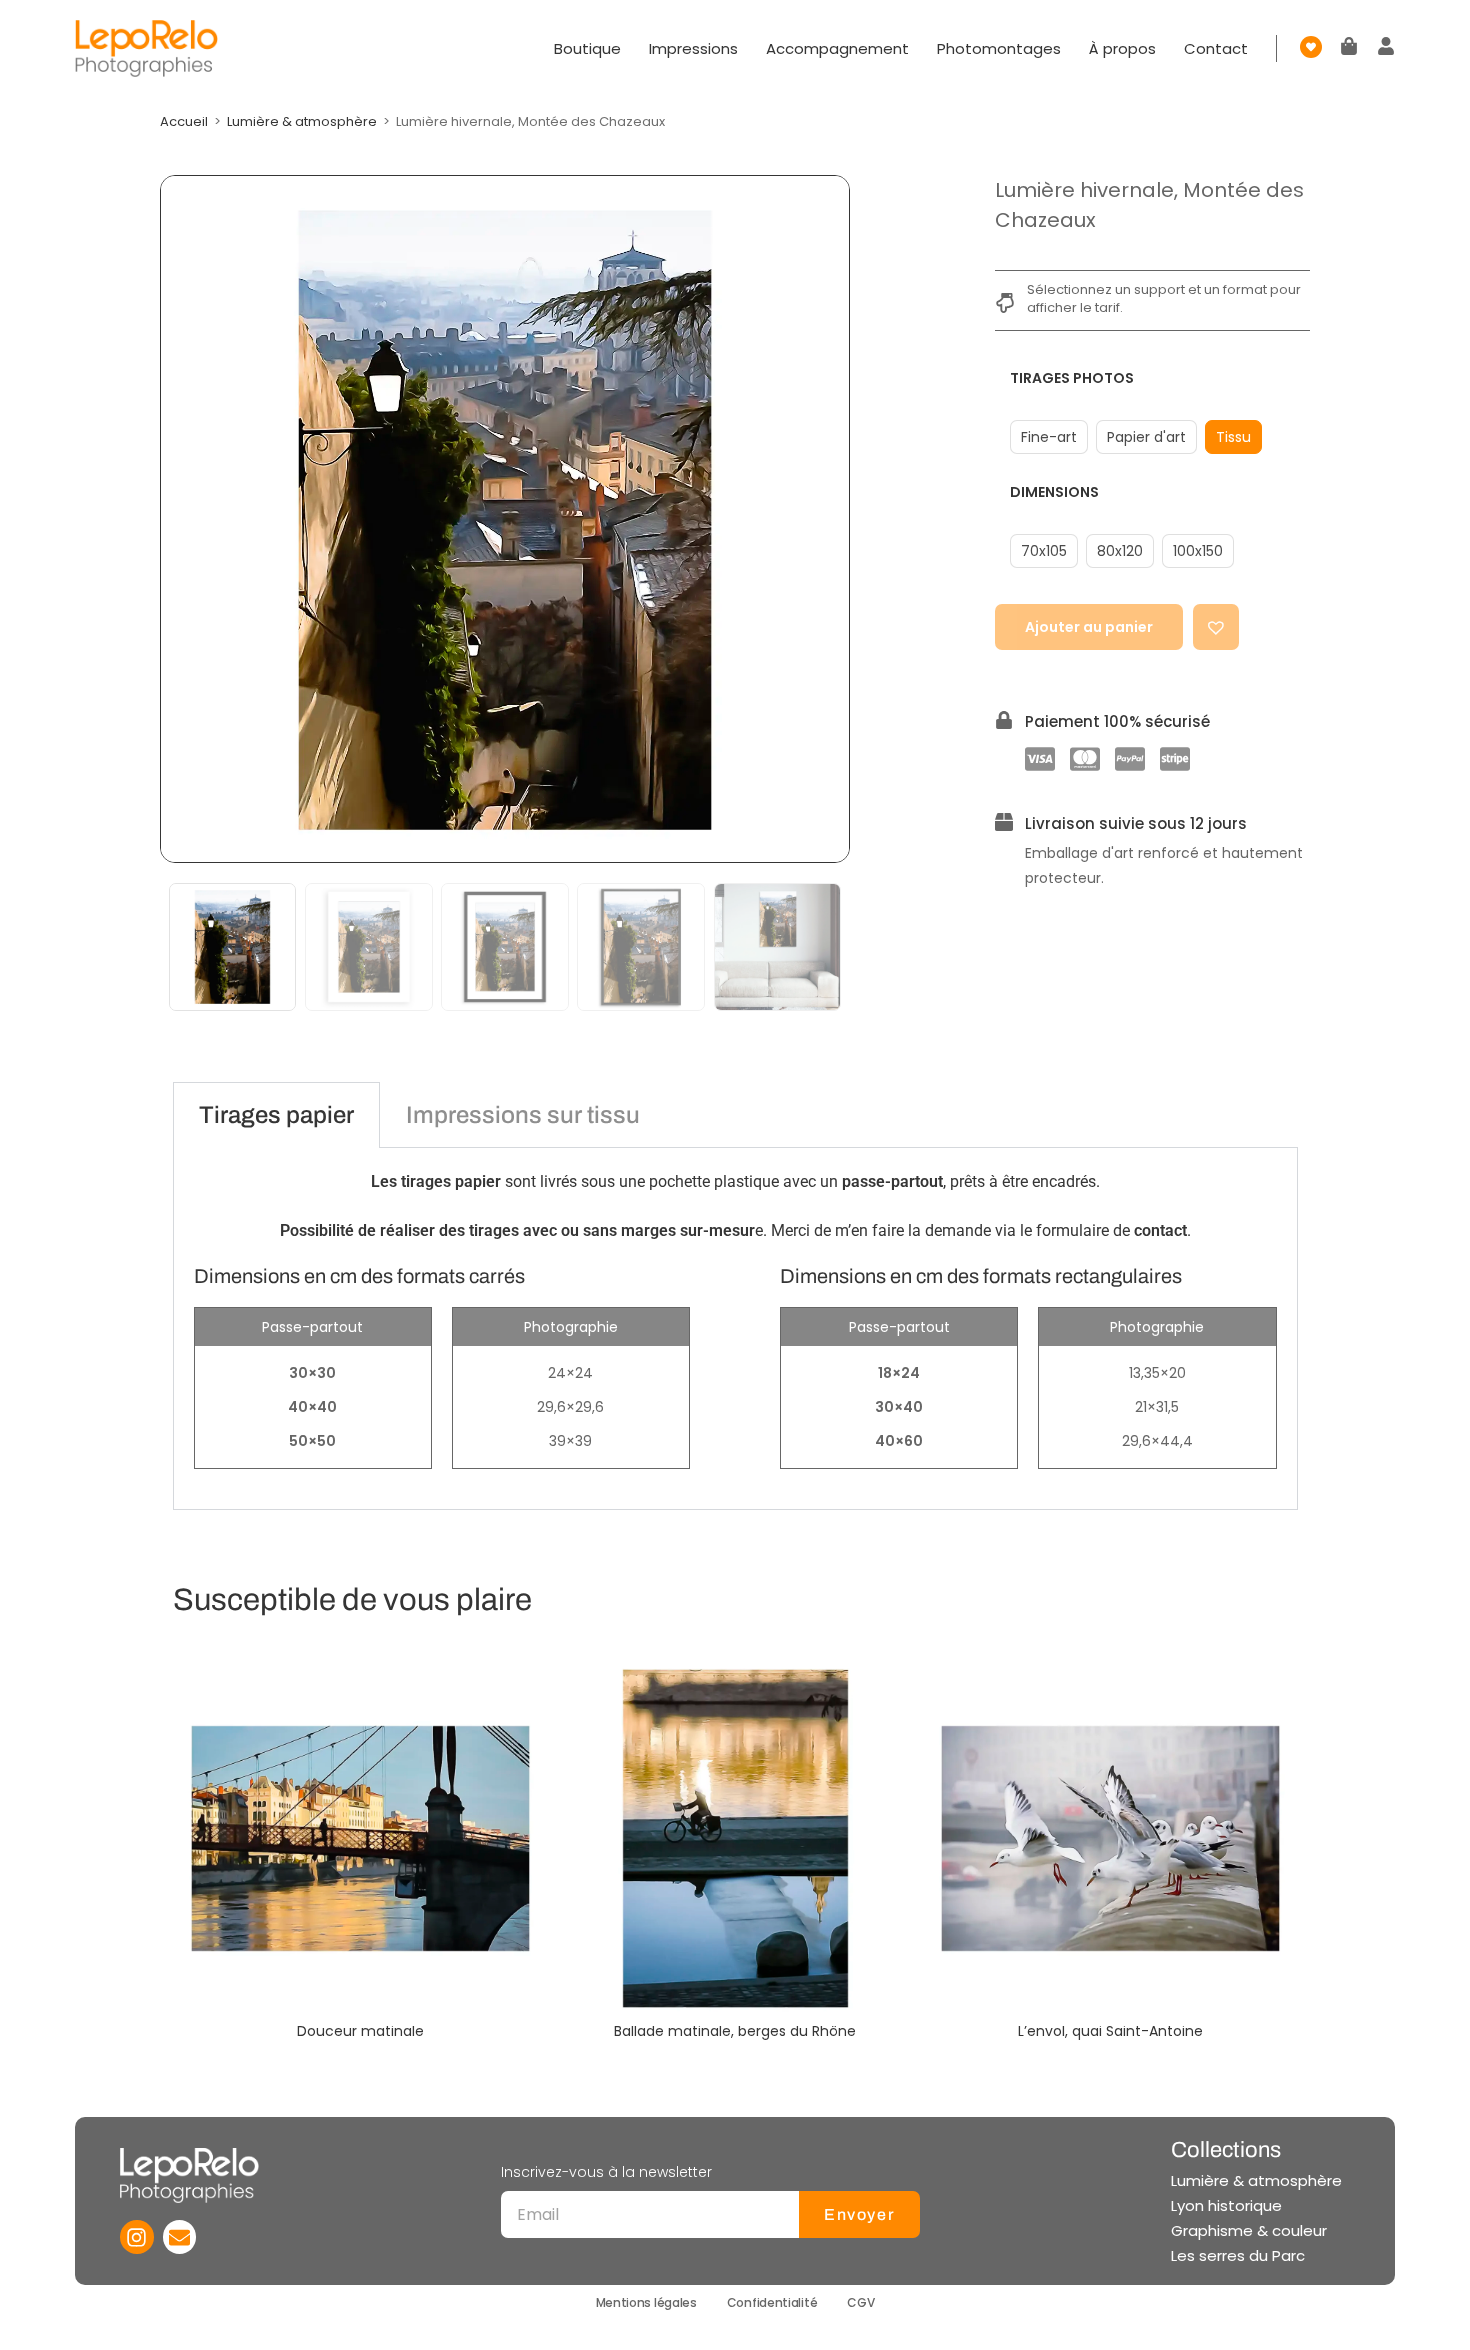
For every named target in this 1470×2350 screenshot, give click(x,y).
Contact (1216, 49)
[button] (1216, 627)
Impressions (693, 49)
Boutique (587, 49)
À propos (1122, 49)
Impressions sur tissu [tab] (523, 1115)
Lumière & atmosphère (302, 121)
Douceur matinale (360, 2031)
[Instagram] (137, 2237)
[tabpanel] (735, 1329)
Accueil (184, 121)
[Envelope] (180, 2237)
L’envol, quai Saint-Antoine (1110, 2031)
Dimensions (1054, 492)
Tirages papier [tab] (276, 1115)
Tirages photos (1072, 378)
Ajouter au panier (1089, 627)
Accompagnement (837, 49)
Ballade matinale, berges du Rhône (735, 2031)
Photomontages (999, 49)
